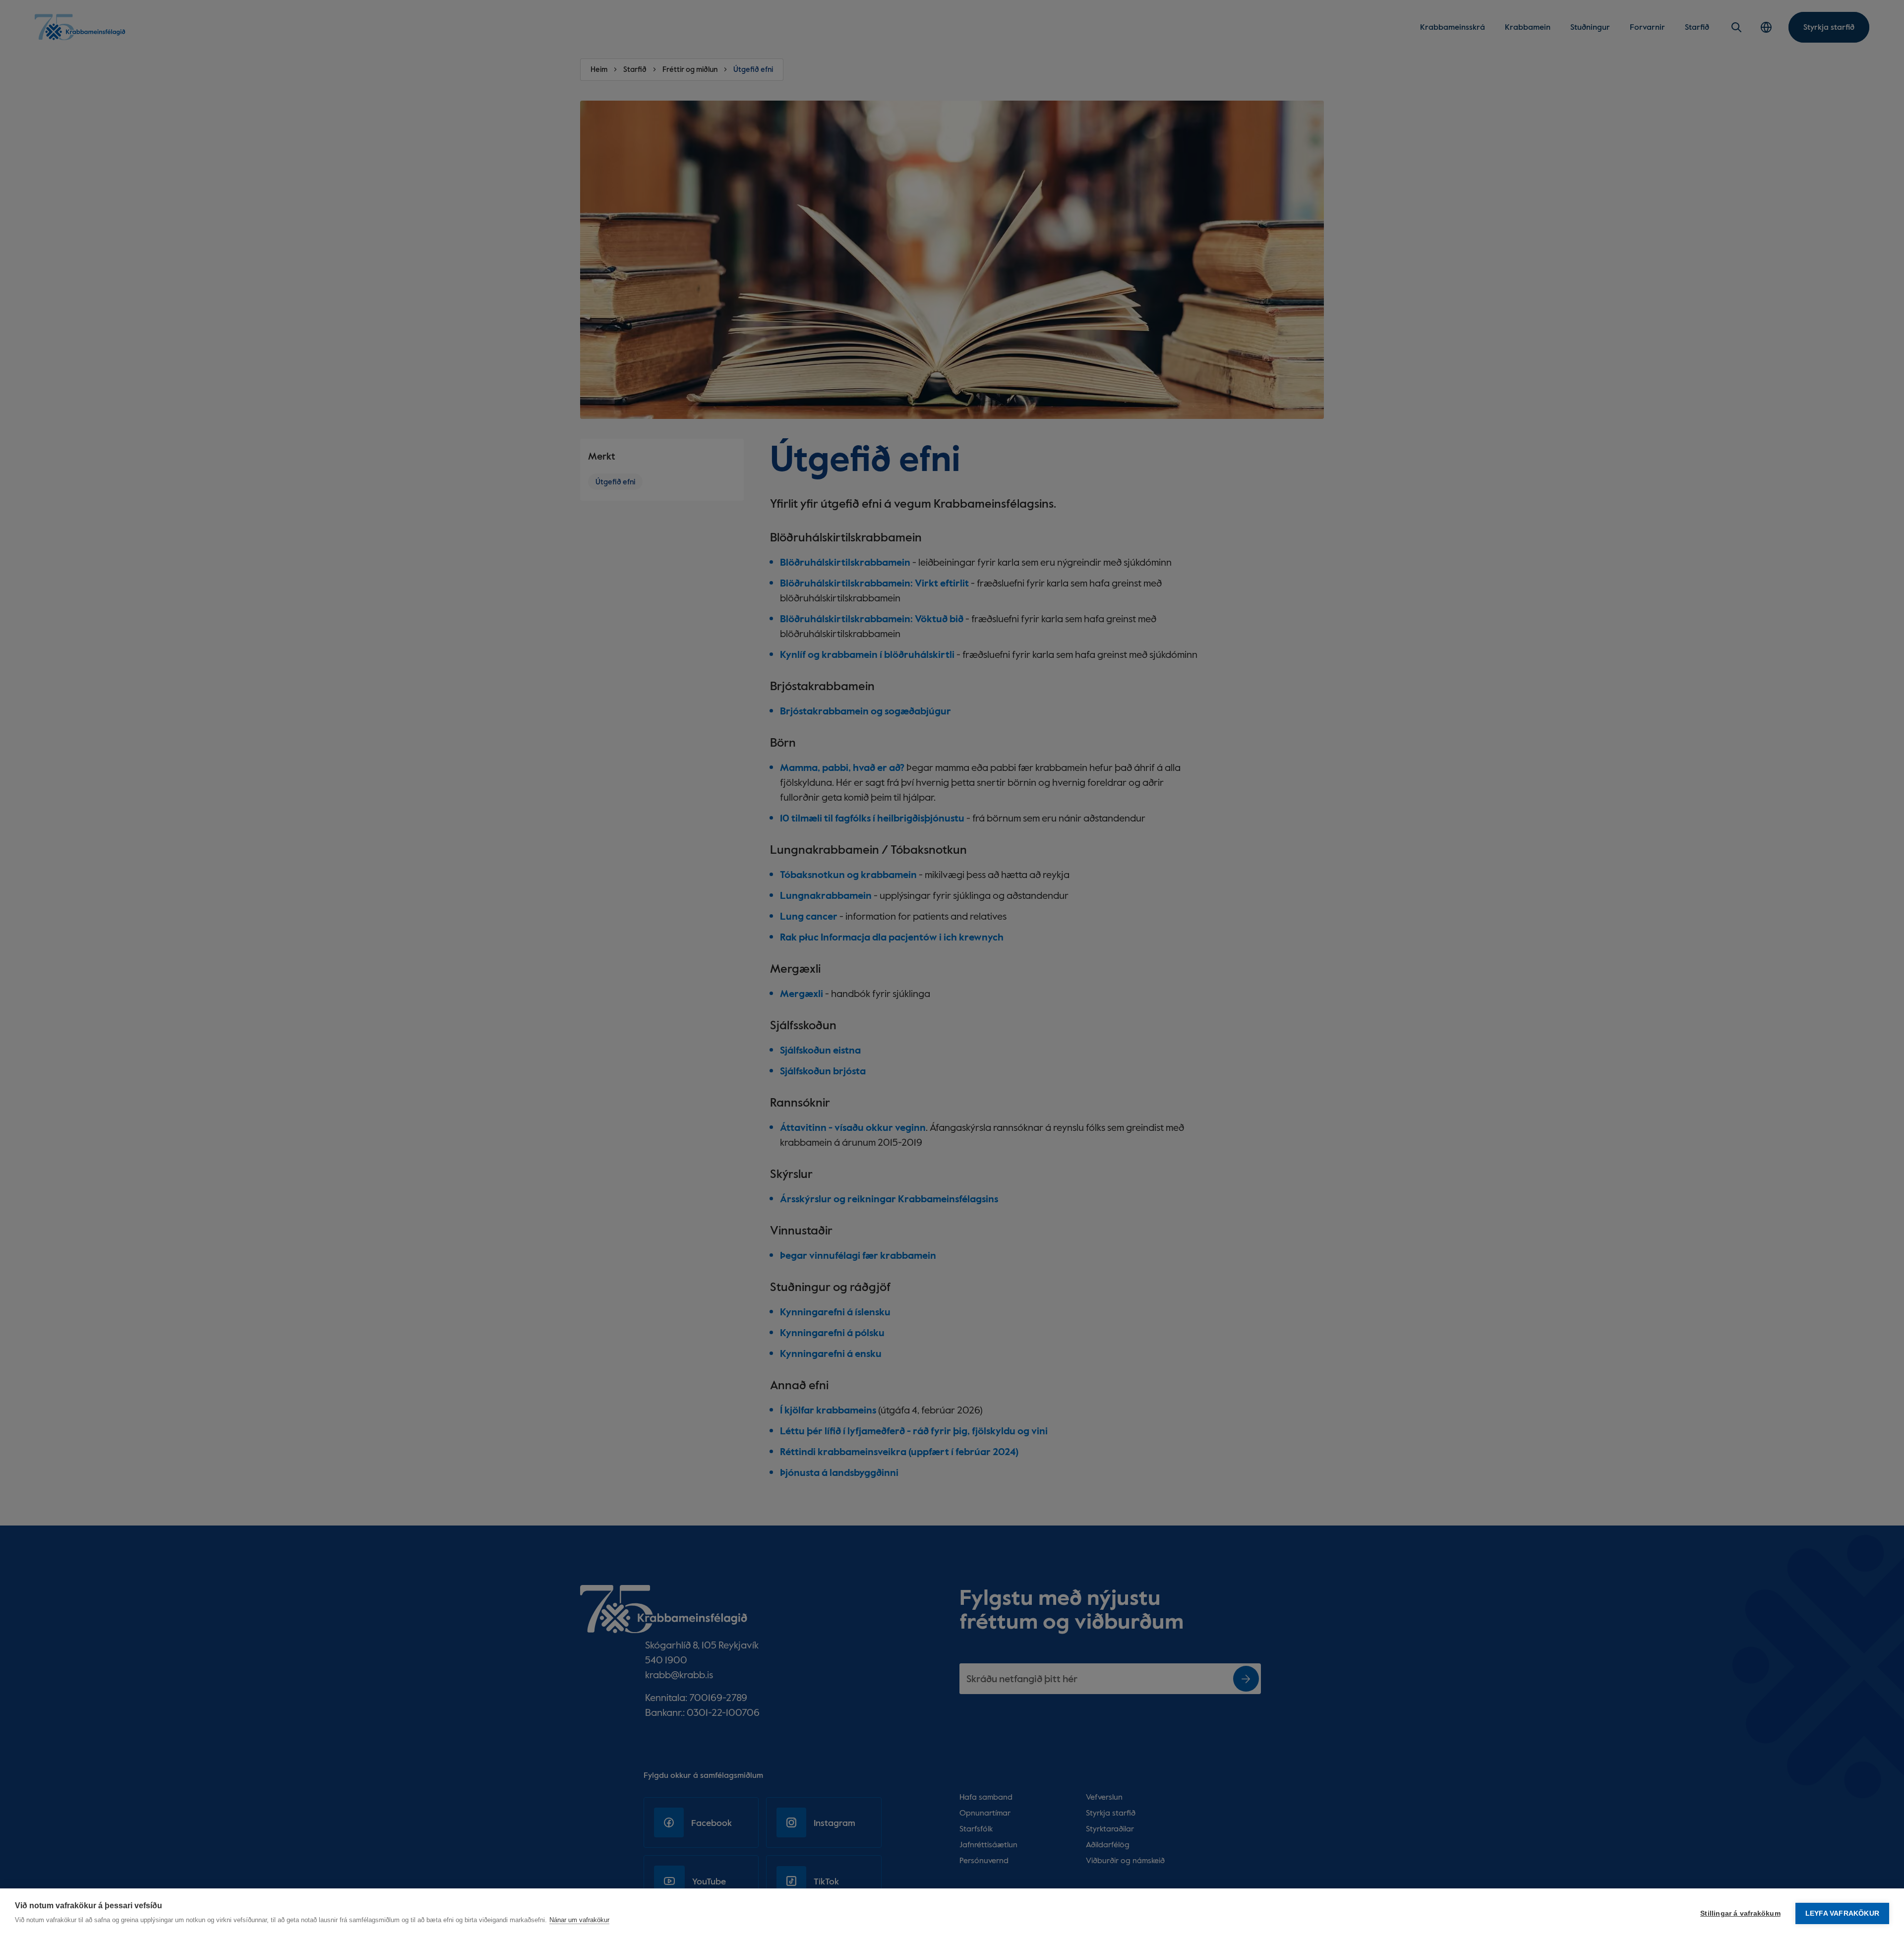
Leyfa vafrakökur (1842, 1913)
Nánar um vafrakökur (579, 1920)
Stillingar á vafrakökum (1740, 1913)
